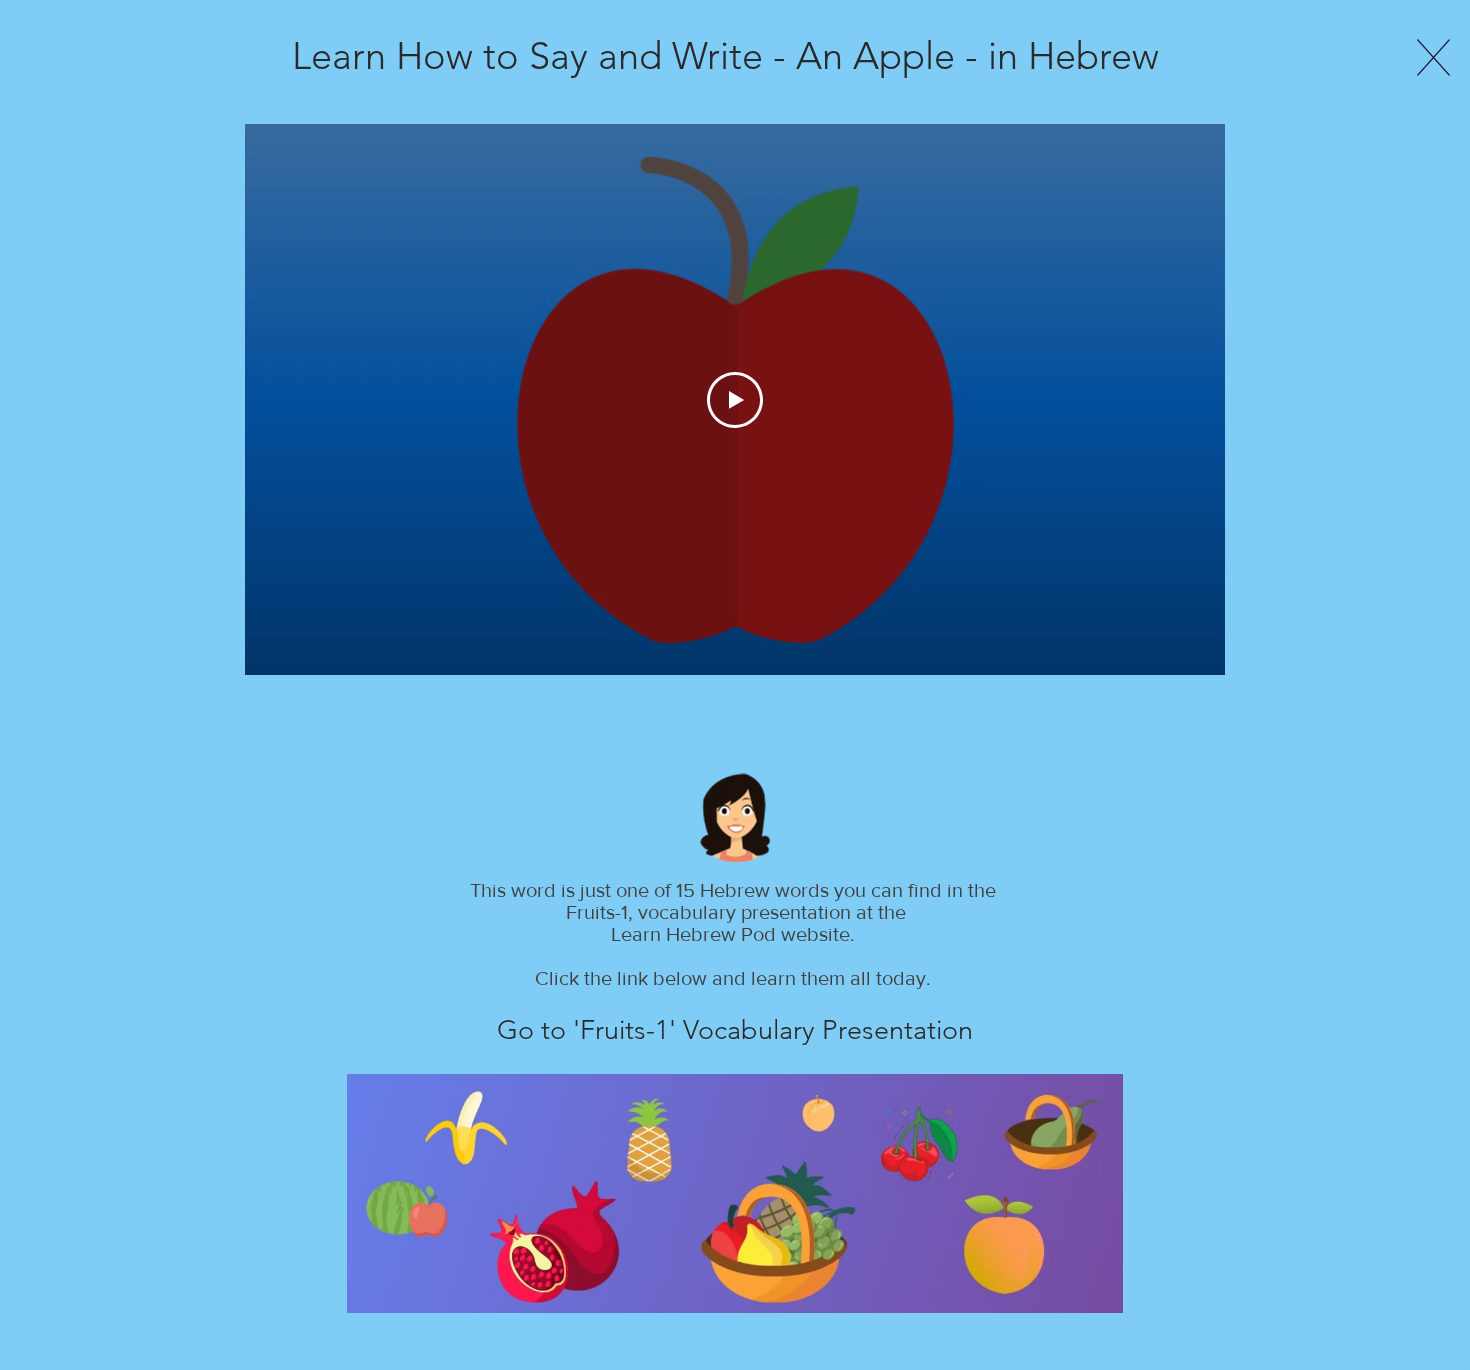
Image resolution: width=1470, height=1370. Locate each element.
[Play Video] (735, 400)
